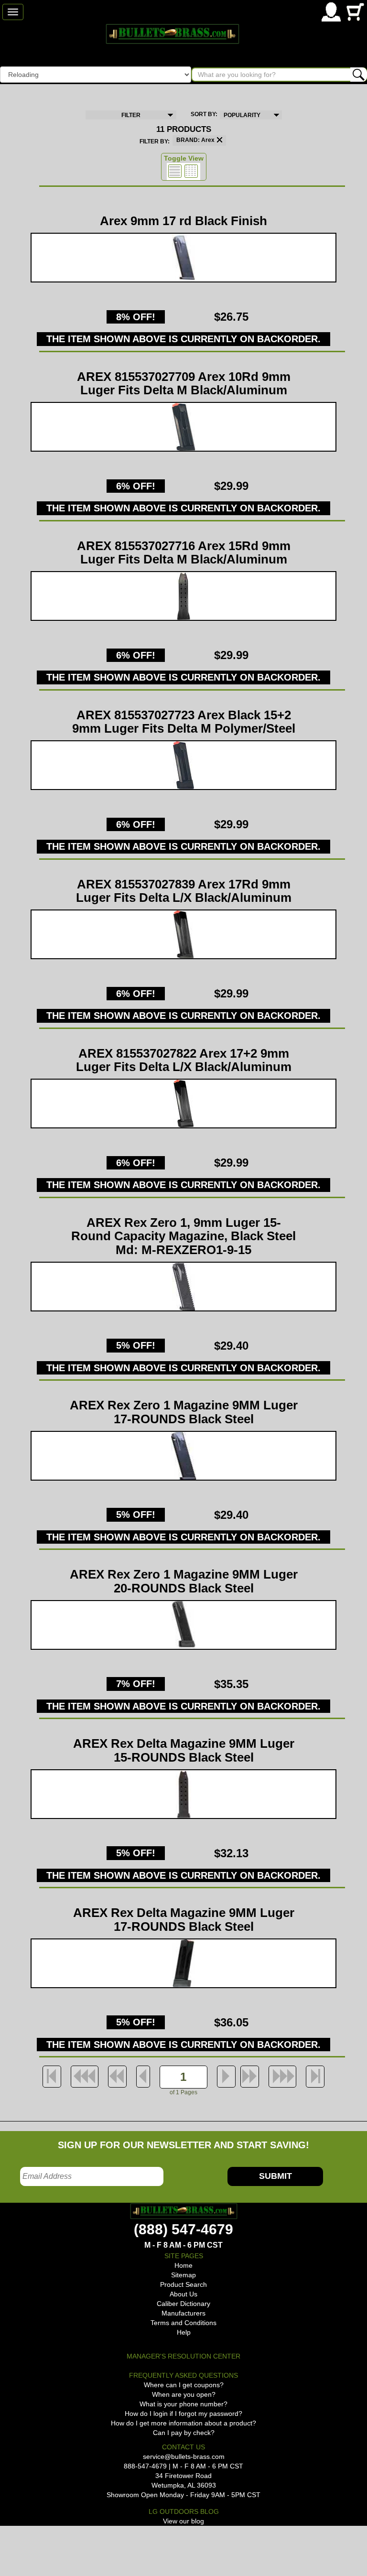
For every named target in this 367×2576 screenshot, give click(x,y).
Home (183, 2265)
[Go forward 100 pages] (282, 2077)
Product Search (183, 2284)
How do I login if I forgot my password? (183, 2414)
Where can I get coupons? (184, 2385)
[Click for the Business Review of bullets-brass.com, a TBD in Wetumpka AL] (11, 2542)
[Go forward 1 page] (226, 2077)
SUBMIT (275, 2176)
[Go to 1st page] (52, 2077)
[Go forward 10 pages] (250, 2077)
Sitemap (183, 2275)
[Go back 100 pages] (85, 2077)
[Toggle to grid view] (191, 171)
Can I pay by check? (184, 2433)
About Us (183, 2294)
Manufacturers (183, 2313)
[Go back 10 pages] (117, 2077)
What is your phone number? (183, 2404)
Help (184, 2332)
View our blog (183, 2521)
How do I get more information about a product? (183, 2423)
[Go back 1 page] (143, 2077)
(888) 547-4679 (183, 2229)
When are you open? (184, 2394)
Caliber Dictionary (183, 2304)
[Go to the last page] (315, 2077)
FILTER (131, 115)
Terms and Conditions (183, 2323)
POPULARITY (242, 115)
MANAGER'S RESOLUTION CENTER (183, 2356)
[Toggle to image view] (175, 171)
